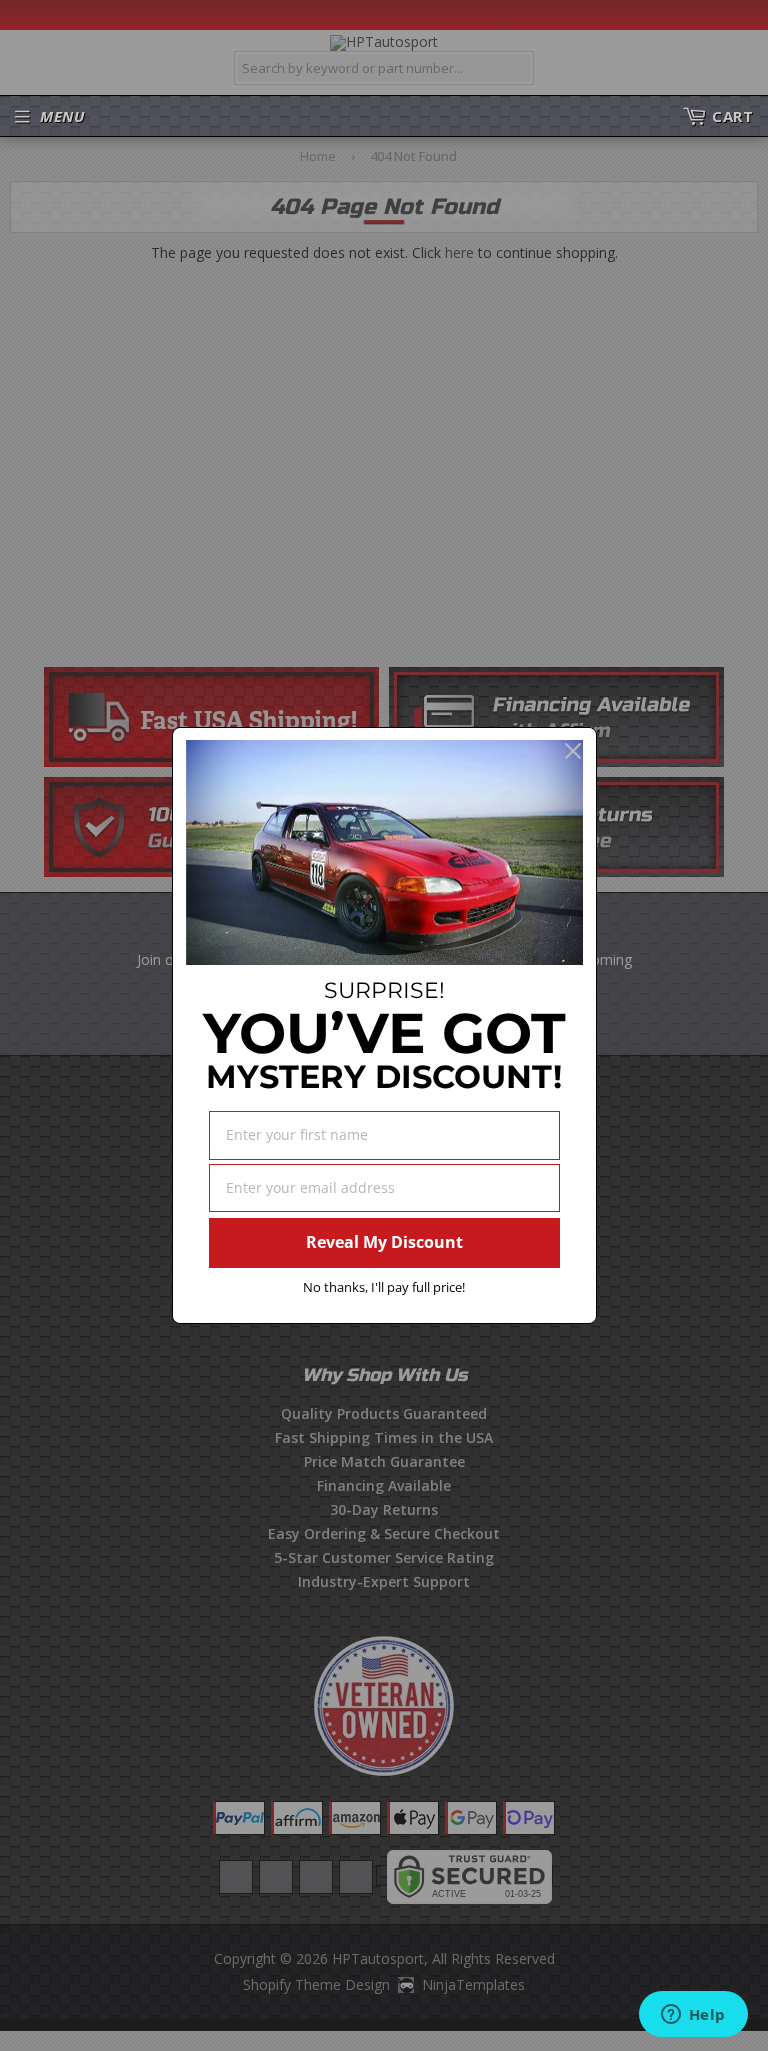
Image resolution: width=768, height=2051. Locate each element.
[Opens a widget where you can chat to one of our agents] (693, 2016)
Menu (62, 116)
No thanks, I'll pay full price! (384, 1287)
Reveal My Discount (384, 1242)
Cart (732, 116)
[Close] (573, 751)
